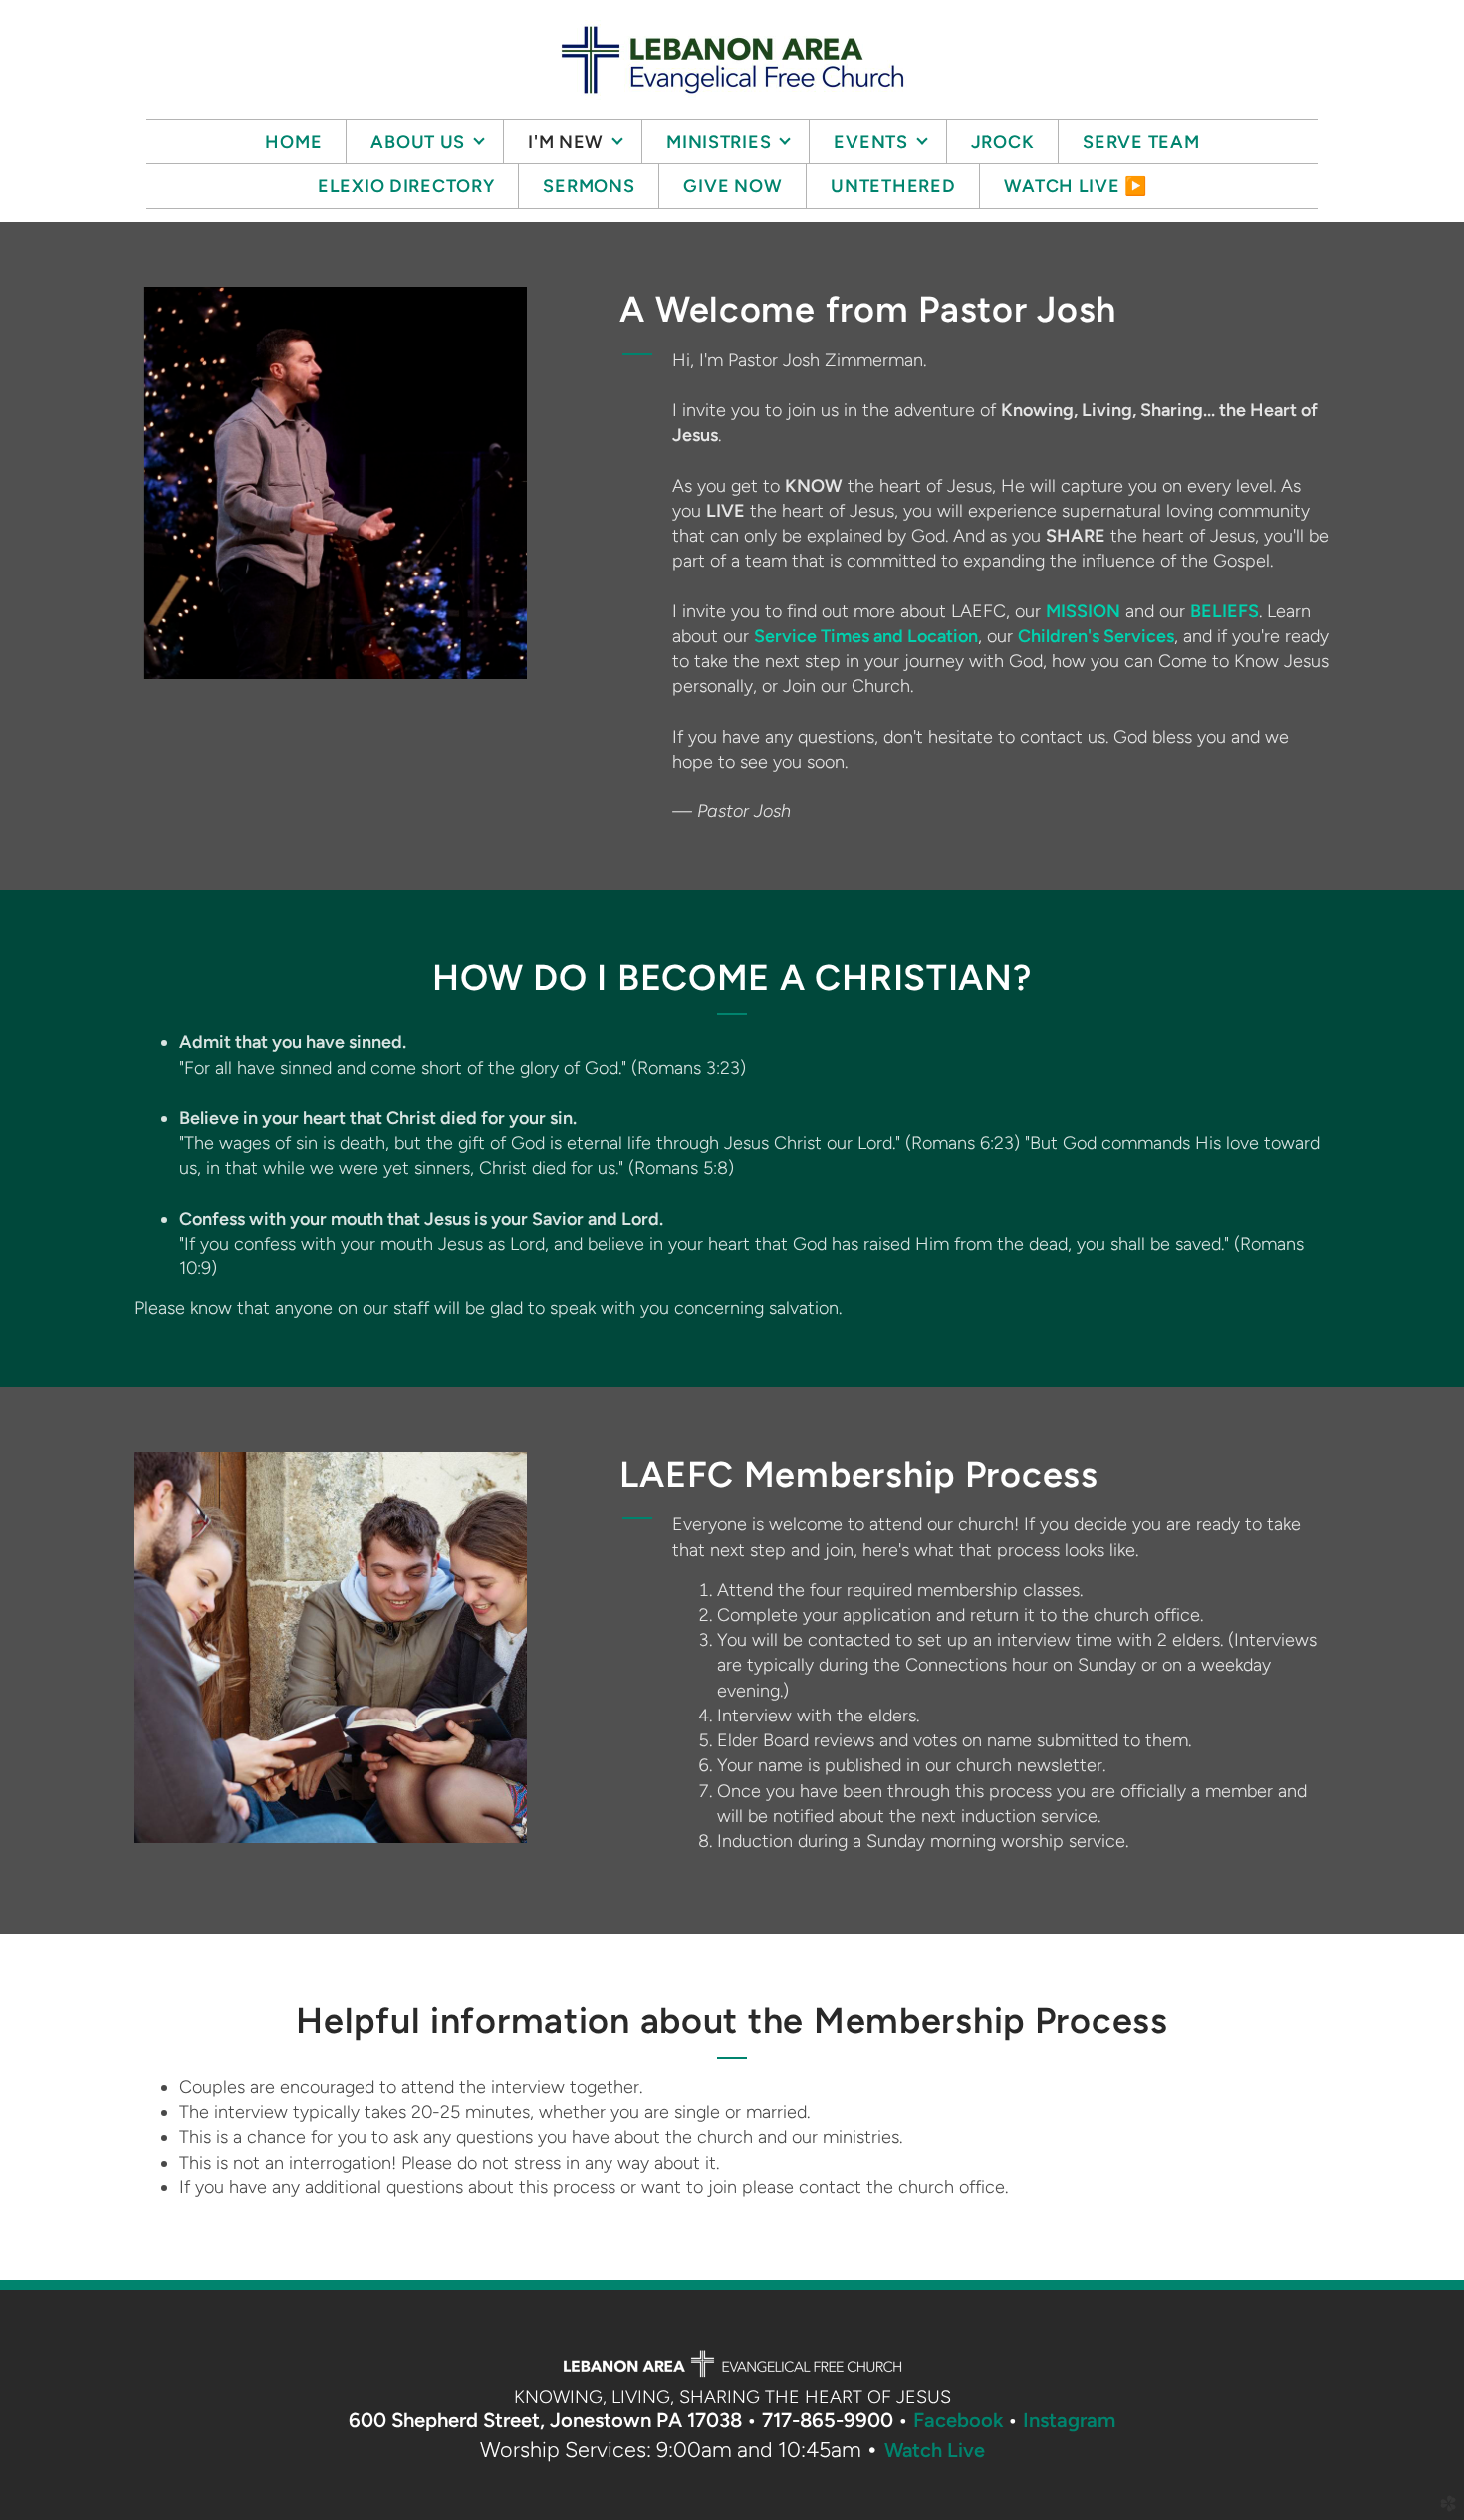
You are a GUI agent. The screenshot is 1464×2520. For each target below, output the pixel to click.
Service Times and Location (866, 636)
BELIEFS (1224, 611)
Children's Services (1096, 636)
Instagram (1069, 2420)
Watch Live (935, 2450)
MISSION (1083, 611)
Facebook (958, 2420)
